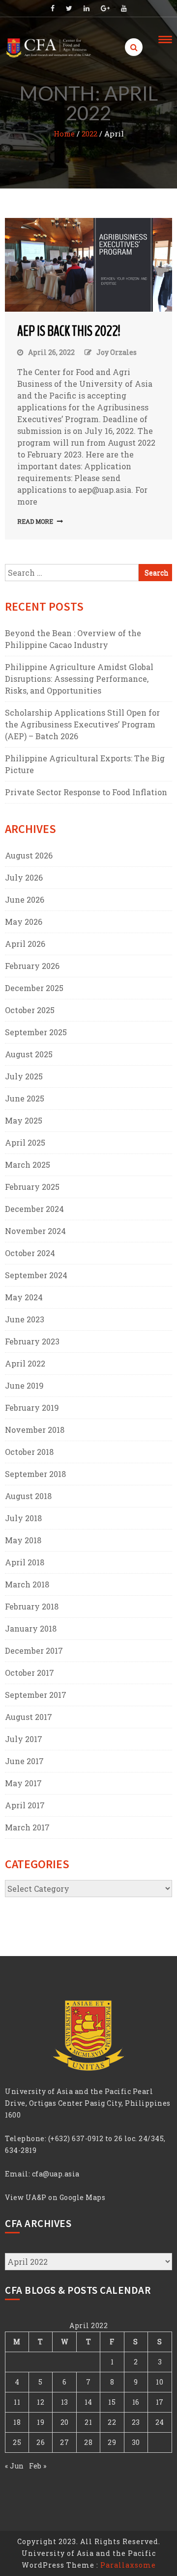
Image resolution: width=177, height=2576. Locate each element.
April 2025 (25, 1142)
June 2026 (25, 899)
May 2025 (24, 1120)
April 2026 (25, 944)
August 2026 (29, 855)
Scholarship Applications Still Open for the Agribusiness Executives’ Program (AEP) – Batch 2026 (82, 724)
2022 (89, 134)
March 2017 (27, 1827)
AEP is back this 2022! (69, 331)
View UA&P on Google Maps (55, 2197)
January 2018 (31, 1628)
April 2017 (25, 1805)
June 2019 (24, 1385)
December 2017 (34, 1650)
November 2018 (35, 1430)
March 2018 (27, 1584)
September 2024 (36, 1275)
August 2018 (28, 1496)
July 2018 (23, 1518)
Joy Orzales (117, 352)
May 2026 (24, 922)
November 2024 (35, 1231)
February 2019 (32, 1408)
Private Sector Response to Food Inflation (86, 792)
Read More (35, 521)
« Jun (15, 2466)
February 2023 (32, 1341)
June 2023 (25, 1319)
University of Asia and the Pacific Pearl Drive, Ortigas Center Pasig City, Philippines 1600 (88, 2103)
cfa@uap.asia (56, 2174)
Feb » (38, 2466)
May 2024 (24, 1297)
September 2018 (35, 1474)
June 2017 (24, 1761)
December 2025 (34, 988)
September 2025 (36, 1032)
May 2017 (23, 1783)
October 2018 (29, 1452)
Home (64, 134)
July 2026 (24, 877)
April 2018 (25, 1562)
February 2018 (32, 1606)
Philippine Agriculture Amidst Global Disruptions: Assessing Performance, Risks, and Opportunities (79, 679)
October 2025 (30, 1010)
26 (41, 2442)
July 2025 (24, 1076)
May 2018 (23, 1540)
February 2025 (32, 1187)
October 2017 (29, 1673)
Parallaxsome (128, 2565)
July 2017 (24, 1739)
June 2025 (25, 1098)
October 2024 (30, 1253)
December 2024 (34, 1209)
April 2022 (25, 1363)
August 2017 (29, 1717)
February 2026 (32, 966)
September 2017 (36, 1695)
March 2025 (28, 1165)
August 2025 (29, 1054)
